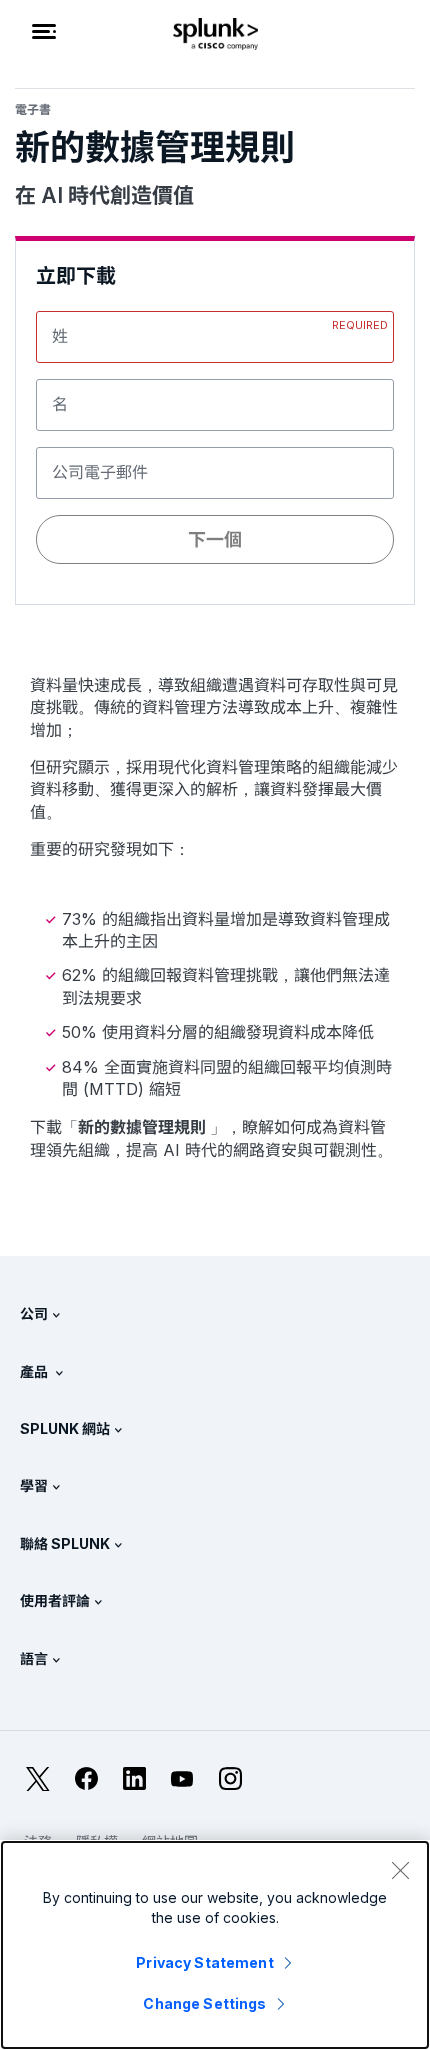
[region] (215, 1945)
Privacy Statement (204, 1962)
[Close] (400, 1870)
